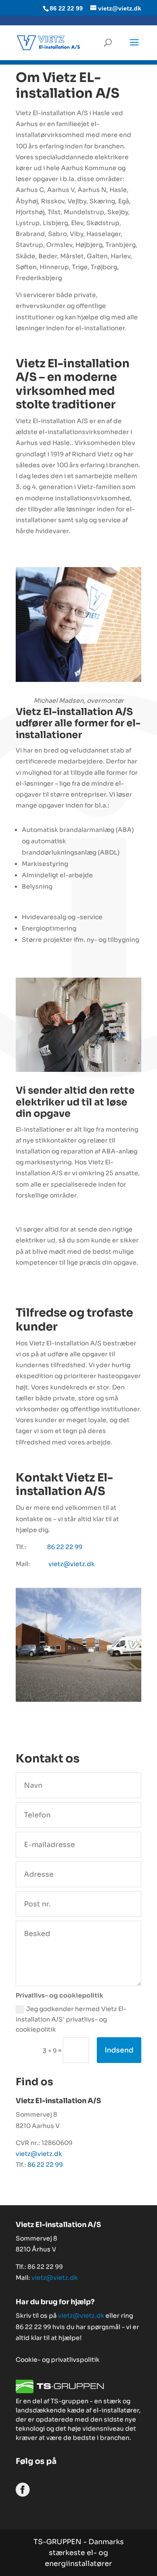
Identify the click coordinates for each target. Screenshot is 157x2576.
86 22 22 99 (65, 1547)
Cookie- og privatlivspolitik (58, 2360)
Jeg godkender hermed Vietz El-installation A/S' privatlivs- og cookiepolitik (71, 2019)
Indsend (119, 2050)
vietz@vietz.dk (72, 1564)
